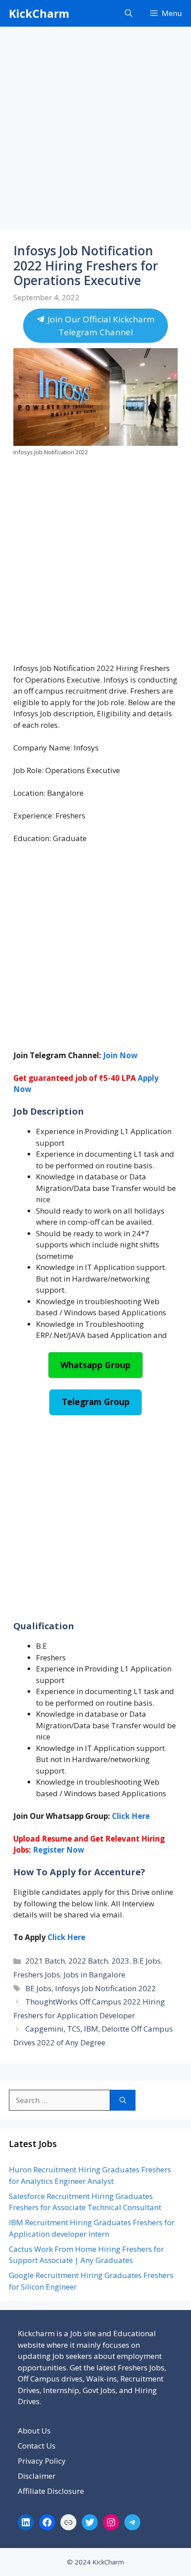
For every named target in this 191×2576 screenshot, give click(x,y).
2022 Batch (88, 1961)
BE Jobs (38, 1988)
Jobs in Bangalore (94, 1975)
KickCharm (39, 13)
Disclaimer (37, 2476)
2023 (120, 1961)
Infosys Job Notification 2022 (105, 1988)
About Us (34, 2431)
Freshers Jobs (37, 1975)
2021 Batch (45, 1961)
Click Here (66, 1937)
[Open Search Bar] (129, 13)
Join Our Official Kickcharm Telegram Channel (100, 326)
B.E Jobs (147, 1961)
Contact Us (37, 2446)
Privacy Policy (42, 2461)
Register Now (59, 1850)
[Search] (123, 2100)
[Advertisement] (95, 131)
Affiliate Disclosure (51, 2491)
